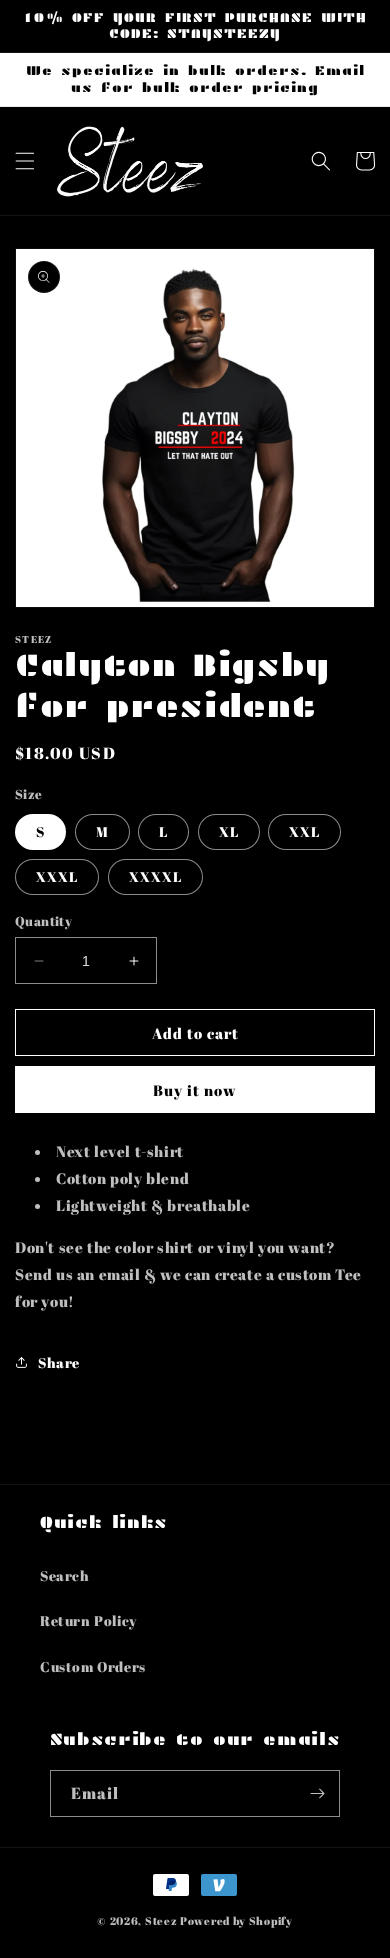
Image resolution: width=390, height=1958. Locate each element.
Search (65, 1575)
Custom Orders (93, 1666)
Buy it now (195, 1090)
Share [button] (59, 1362)
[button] (25, 161)
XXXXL (155, 876)
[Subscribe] (317, 1793)
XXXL (57, 876)
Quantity (43, 921)
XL (229, 831)
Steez (161, 1920)
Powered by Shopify (236, 1920)
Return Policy (88, 1620)
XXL (304, 831)
